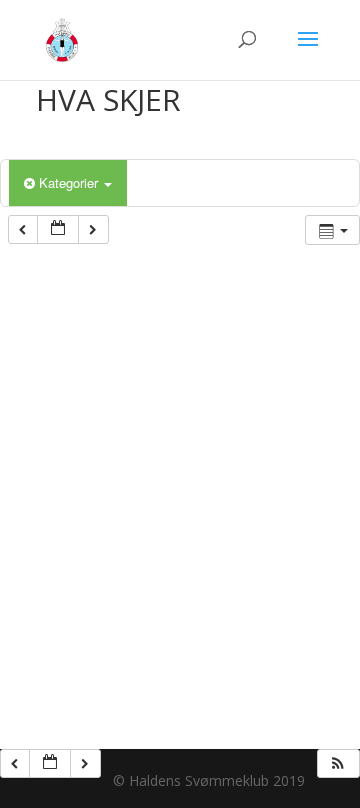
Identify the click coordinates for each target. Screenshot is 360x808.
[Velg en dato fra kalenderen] (58, 229)
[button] (338, 763)
